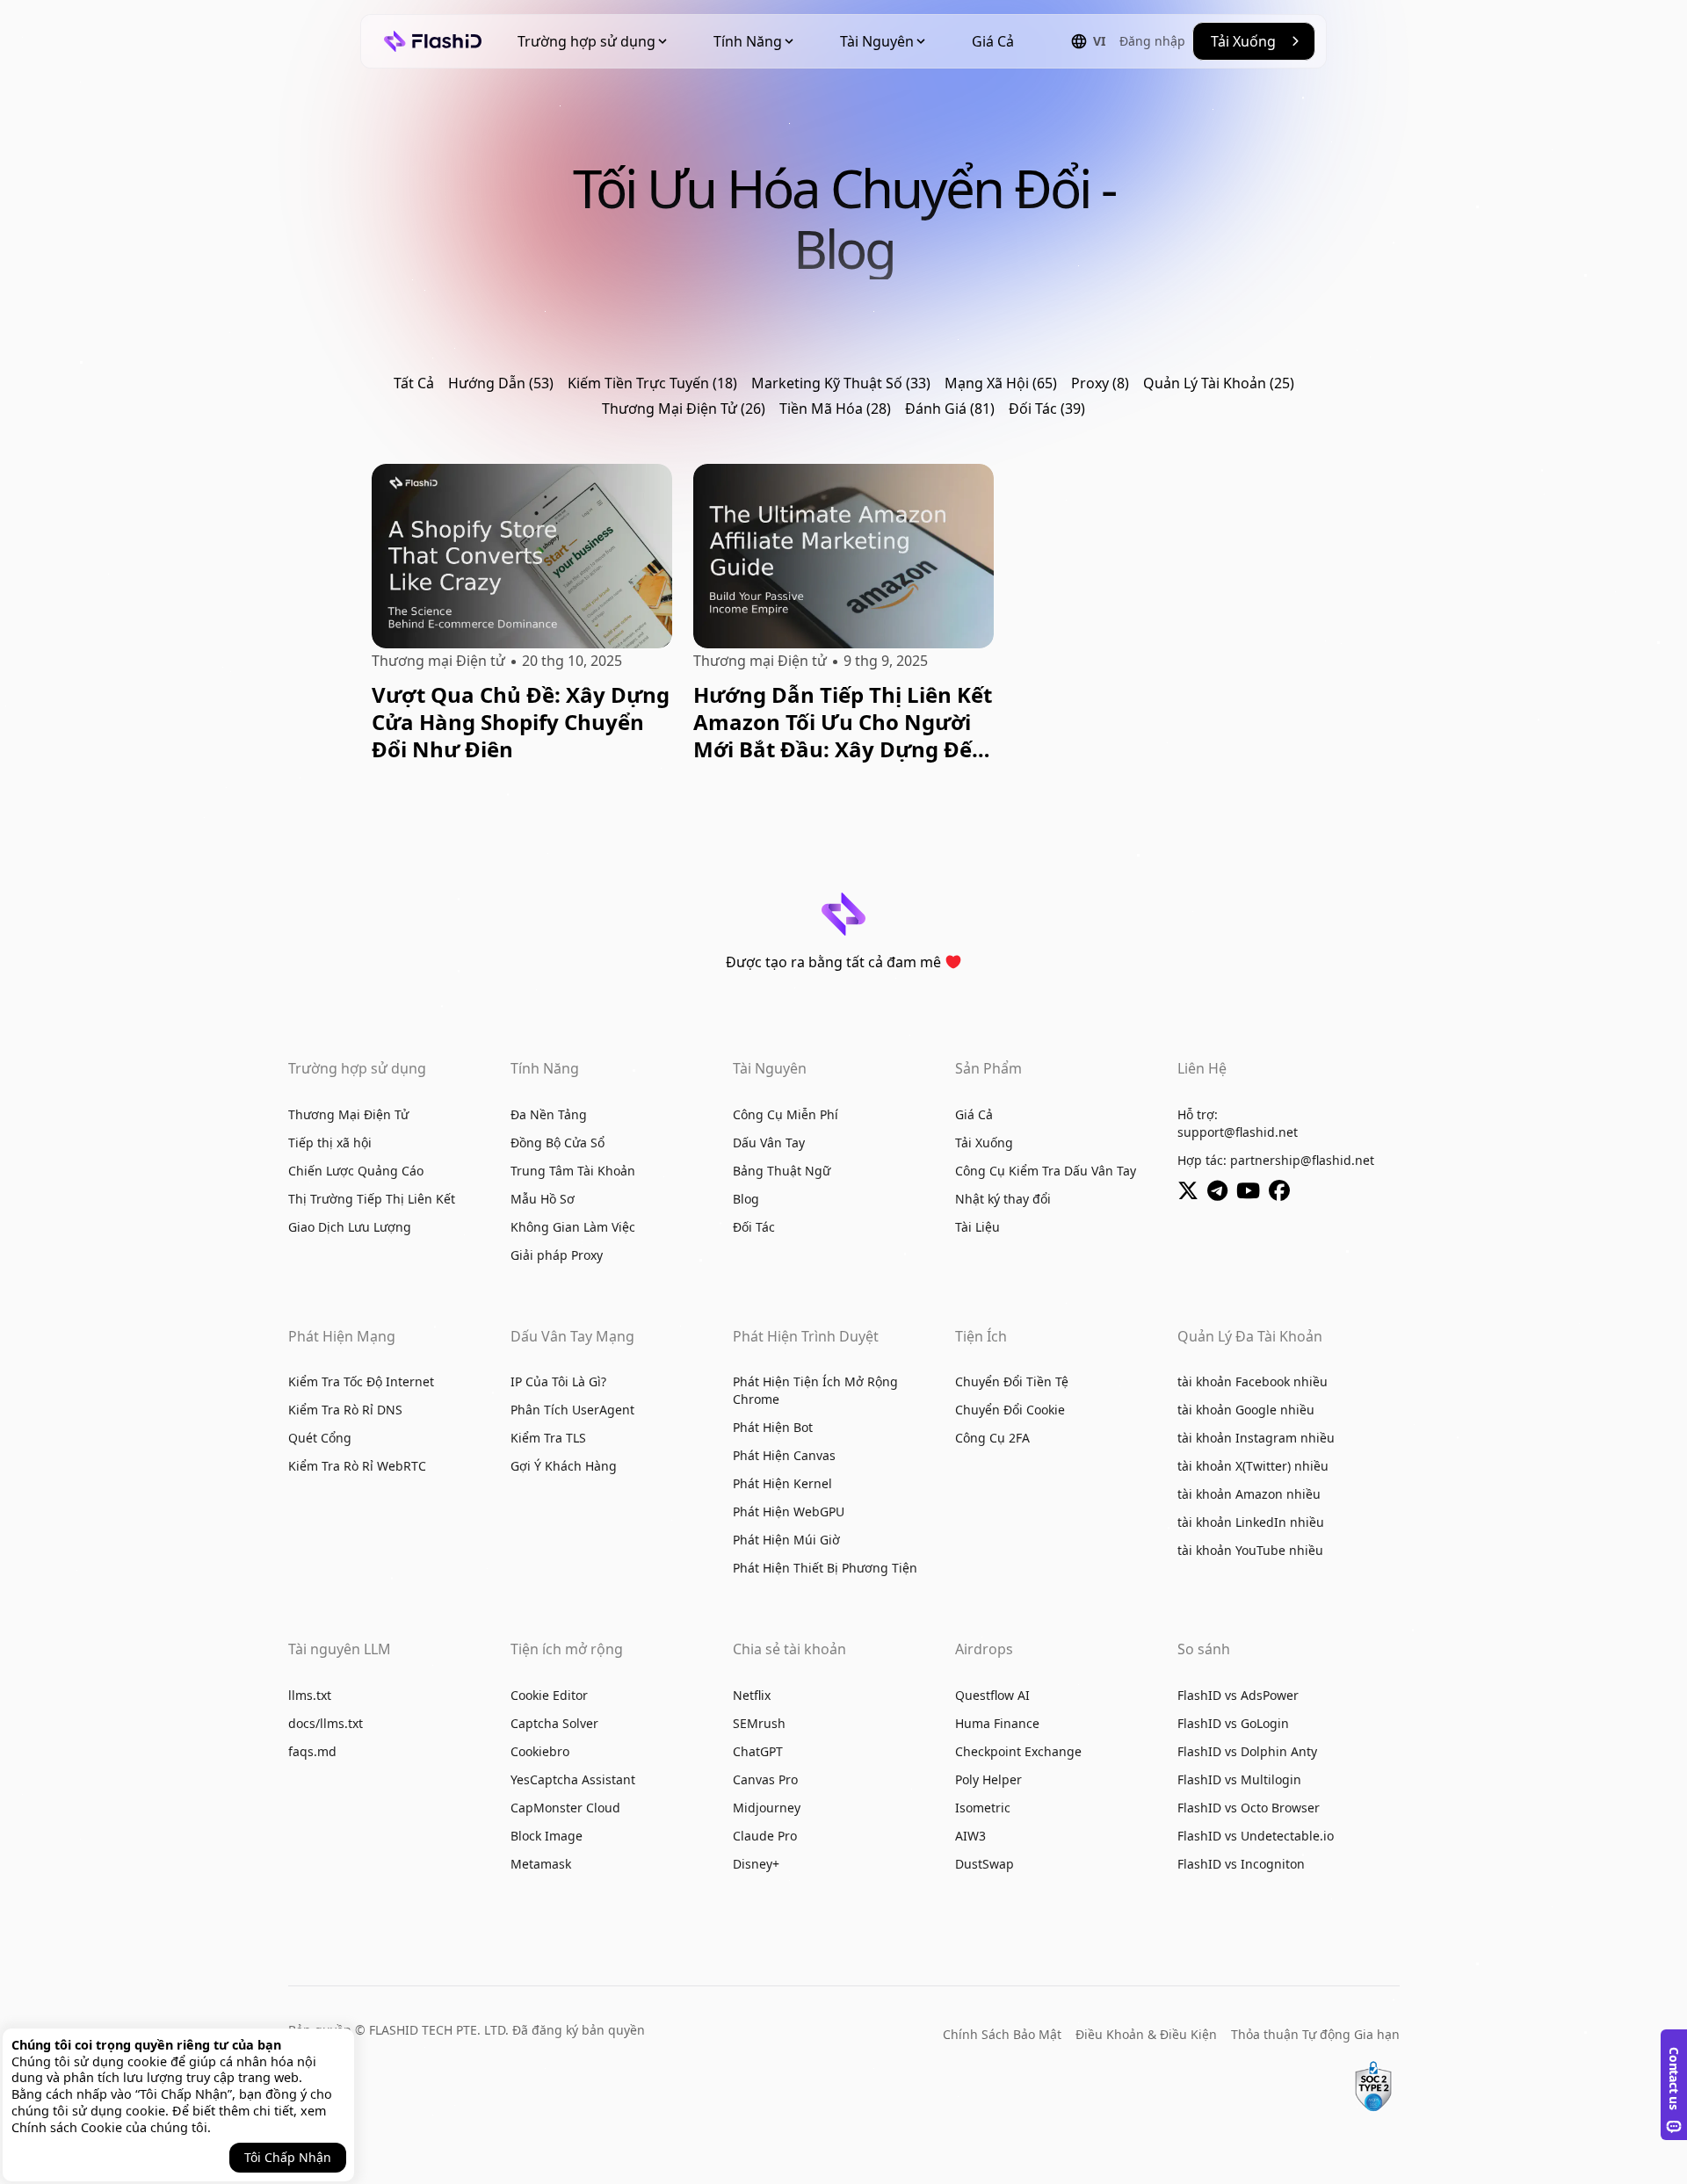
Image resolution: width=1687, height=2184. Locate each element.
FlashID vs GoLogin (1233, 1723)
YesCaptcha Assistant (573, 1779)
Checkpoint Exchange (1018, 1751)
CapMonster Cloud (565, 1808)
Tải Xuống (984, 1143)
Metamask (541, 1864)
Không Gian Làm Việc (573, 1227)
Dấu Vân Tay (769, 1143)
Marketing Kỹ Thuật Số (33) (841, 383)
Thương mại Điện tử (438, 661)
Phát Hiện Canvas (784, 1455)
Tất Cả (414, 383)
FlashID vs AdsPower (1238, 1695)
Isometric (983, 1808)
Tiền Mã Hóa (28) (835, 409)
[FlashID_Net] (1192, 1193)
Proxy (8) (1100, 383)
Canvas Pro (765, 1779)
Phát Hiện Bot (773, 1427)
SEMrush (759, 1723)
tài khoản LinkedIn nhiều (1251, 1522)
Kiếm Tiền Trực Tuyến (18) (652, 383)
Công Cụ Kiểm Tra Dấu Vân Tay (1046, 1171)
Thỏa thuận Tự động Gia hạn (1315, 2034)
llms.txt (310, 1695)
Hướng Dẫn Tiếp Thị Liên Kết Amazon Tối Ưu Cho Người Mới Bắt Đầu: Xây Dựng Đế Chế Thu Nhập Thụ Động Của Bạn (843, 722)
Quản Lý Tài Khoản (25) (1219, 383)
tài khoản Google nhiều (1246, 1410)
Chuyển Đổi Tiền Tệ (1012, 1381)
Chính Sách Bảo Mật (1002, 2034)
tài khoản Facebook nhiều (1253, 1381)
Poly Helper (988, 1779)
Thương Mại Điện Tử (348, 1114)
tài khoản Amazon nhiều (1249, 1494)
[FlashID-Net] (1253, 1193)
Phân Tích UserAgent (572, 1410)
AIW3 (970, 1836)
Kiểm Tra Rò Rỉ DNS (345, 1410)
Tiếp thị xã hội (330, 1143)
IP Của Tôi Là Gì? (558, 1381)
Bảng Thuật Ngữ (782, 1171)
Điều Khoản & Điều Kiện (1146, 2034)
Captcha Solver (554, 1723)
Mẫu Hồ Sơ (543, 1199)
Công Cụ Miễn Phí (786, 1114)
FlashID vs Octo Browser (1249, 1808)
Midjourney (767, 1808)
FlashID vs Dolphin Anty (1247, 1751)
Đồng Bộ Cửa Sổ (558, 1143)
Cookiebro (540, 1751)
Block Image (547, 1836)
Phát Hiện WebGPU (789, 1511)
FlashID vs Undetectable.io (1256, 1836)
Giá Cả (993, 41)
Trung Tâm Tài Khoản (573, 1171)
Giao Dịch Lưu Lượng (350, 1227)
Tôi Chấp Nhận (288, 2157)
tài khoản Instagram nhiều (1256, 1438)
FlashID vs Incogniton (1241, 1864)
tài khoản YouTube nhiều (1250, 1550)
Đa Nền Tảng (549, 1114)
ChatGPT (758, 1751)
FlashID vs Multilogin (1239, 1779)
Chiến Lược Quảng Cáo (356, 1171)
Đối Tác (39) (1047, 409)
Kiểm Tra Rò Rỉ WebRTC (357, 1466)
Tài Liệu (977, 1227)
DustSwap (985, 1864)
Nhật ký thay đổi (1003, 1199)
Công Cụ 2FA (992, 1438)
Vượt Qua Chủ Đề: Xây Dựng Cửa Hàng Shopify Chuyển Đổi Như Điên (521, 722)
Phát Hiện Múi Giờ (786, 1540)
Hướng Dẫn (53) (501, 383)
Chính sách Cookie (67, 2127)
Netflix (752, 1695)
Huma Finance (997, 1723)
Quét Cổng (320, 1438)
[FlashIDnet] (1282, 1193)
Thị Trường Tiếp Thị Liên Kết (372, 1199)
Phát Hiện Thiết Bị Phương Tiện (825, 1568)
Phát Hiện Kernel (782, 1483)
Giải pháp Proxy (557, 1255)
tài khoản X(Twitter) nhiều (1253, 1466)
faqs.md (312, 1751)
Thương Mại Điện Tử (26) (684, 409)
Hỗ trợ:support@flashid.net (1238, 1123)
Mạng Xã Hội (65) (1001, 383)
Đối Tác (754, 1227)
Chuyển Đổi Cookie (1010, 1410)
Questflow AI (992, 1695)
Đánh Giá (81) (950, 409)
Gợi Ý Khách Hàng (564, 1466)
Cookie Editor (549, 1695)
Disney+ (756, 1864)
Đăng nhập (1152, 41)
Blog (746, 1199)
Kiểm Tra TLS (548, 1438)
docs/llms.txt (326, 1723)
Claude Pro (765, 1836)
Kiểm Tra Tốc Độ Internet (361, 1381)
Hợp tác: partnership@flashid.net (1276, 1160)
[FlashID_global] (1222, 1193)
